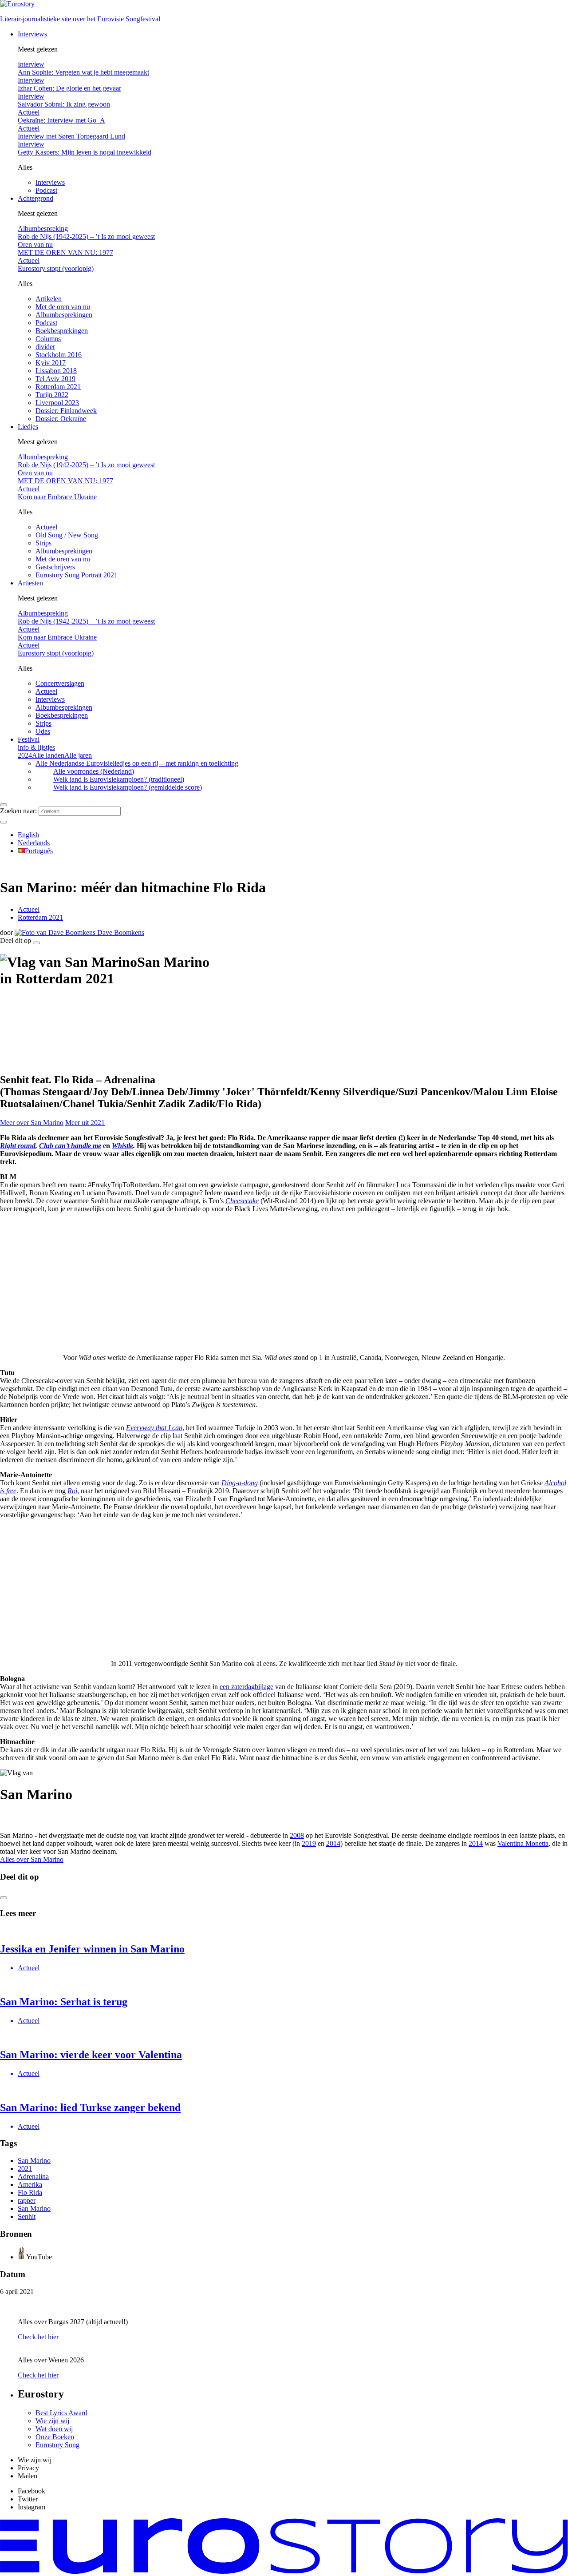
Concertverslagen (60, 683)
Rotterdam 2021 (58, 387)
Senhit (27, 2216)
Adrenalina (33, 2176)
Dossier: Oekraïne (61, 419)
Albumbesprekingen (64, 315)
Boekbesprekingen (62, 331)
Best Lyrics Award (61, 2413)
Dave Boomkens (120, 932)
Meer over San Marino (32, 1123)
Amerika (30, 2184)
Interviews (32, 34)
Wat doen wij (54, 2429)
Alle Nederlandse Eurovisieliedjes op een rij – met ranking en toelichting (137, 763)
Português (39, 851)
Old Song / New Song (67, 535)
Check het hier (38, 2337)
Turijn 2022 (52, 395)
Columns (48, 339)
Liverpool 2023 (57, 403)
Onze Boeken (55, 2437)
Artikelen (49, 299)
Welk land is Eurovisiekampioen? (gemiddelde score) (128, 787)
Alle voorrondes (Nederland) (94, 771)
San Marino (34, 2161)
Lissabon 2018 (56, 371)
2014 (333, 1843)
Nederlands (34, 843)
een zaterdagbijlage (247, 1687)
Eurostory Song (57, 2445)
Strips (43, 543)
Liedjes (28, 427)
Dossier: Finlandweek (66, 411)
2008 (297, 1835)
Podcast (46, 190)
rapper (27, 2200)
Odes (43, 731)
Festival (36, 743)
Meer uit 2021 (85, 1123)
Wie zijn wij (52, 2421)
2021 (25, 2169)
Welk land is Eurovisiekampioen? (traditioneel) (119, 779)
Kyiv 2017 (51, 363)
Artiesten (30, 583)
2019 (309, 1843)
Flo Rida (30, 2192)
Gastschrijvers (55, 567)
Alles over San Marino (32, 1859)
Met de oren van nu (63, 307)
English (28, 835)
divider (45, 347)
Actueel (46, 527)
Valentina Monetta (523, 1843)
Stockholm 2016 (59, 355)
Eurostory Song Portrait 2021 (77, 575)
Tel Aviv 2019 (55, 379)
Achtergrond (35, 198)
